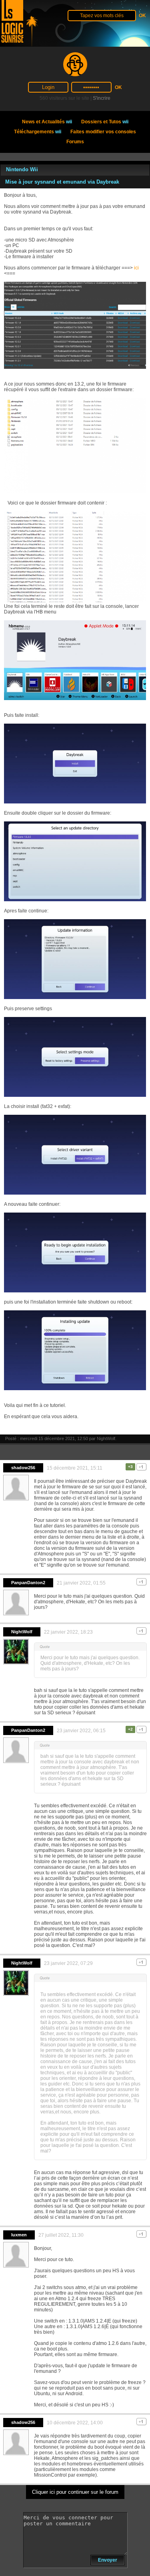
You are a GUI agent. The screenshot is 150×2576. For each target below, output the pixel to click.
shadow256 (23, 1468)
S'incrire (102, 98)
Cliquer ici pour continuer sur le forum (75, 2492)
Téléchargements (38, 132)
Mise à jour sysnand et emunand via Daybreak (62, 182)
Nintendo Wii (22, 169)
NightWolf (106, 1438)
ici (136, 268)
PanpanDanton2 (28, 1583)
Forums (75, 142)
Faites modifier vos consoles (103, 132)
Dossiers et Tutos (105, 122)
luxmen (19, 2235)
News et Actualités (47, 122)
